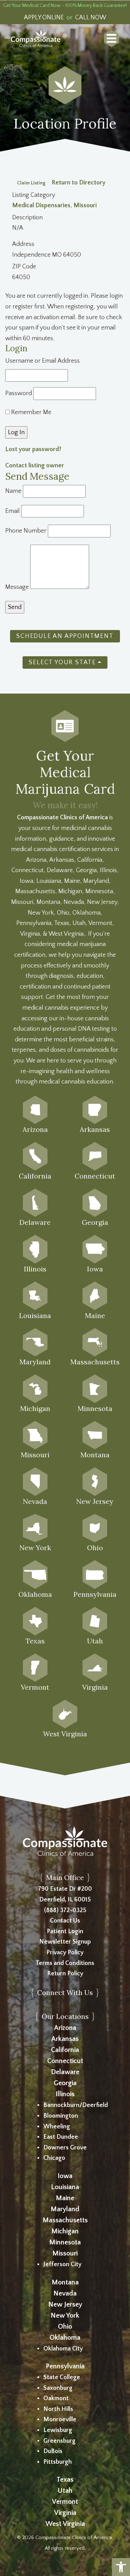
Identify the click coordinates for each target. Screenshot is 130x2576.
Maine (65, 2198)
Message (17, 587)
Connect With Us (65, 1992)
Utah (65, 2491)
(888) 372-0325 (65, 1910)
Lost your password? (33, 449)
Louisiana (65, 2187)
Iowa (65, 2176)
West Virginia (65, 2524)
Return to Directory (79, 183)
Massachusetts (65, 2220)
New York (65, 2316)
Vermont (65, 2502)
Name (13, 491)
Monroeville (60, 2420)
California (65, 2050)
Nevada (65, 2293)
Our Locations (65, 2016)
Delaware (65, 2072)
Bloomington (61, 2116)
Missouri (85, 206)
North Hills (58, 2409)
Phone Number (26, 531)
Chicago (54, 2158)
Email (12, 511)
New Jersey (65, 2305)
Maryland (65, 2209)
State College (62, 2377)
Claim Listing (31, 183)
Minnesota (65, 2242)
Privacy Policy (65, 1953)
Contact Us (65, 1921)
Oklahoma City (63, 2349)
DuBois (53, 2451)
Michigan (65, 2231)
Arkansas (65, 2039)
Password (19, 393)
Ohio (65, 2327)
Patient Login (65, 1931)
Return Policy (65, 1974)
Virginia (65, 2513)
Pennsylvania (65, 2366)
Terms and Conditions (65, 1963)
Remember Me (31, 412)
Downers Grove (65, 2148)
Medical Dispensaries (41, 206)
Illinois (65, 2094)
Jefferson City (62, 2264)
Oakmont (56, 2398)
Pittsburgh (58, 2462)
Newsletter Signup (65, 1942)
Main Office (65, 1877)
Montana (65, 2282)
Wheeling (57, 2127)
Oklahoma (65, 2338)
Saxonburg (58, 2388)
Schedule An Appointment (65, 636)
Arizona (65, 2028)
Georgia (65, 2083)
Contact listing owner (35, 466)
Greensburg (59, 2441)
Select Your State (62, 662)
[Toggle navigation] (111, 38)
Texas (65, 2480)
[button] (121, 2567)
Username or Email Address (42, 361)
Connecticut (65, 2061)
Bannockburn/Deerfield (76, 2105)
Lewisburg (58, 2430)
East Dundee (61, 2137)
